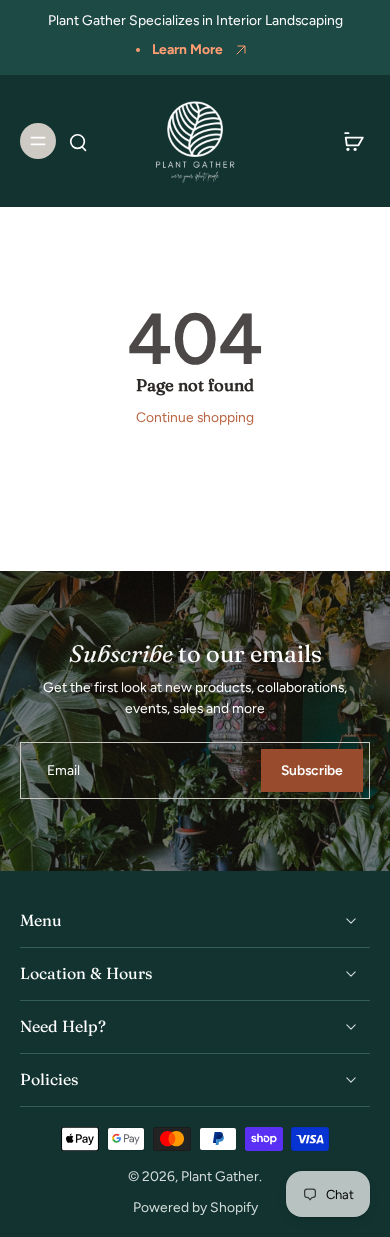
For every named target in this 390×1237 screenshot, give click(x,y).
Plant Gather (220, 1176)
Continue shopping (195, 417)
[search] (78, 141)
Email (63, 770)
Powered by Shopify (195, 1207)
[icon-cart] (348, 141)
